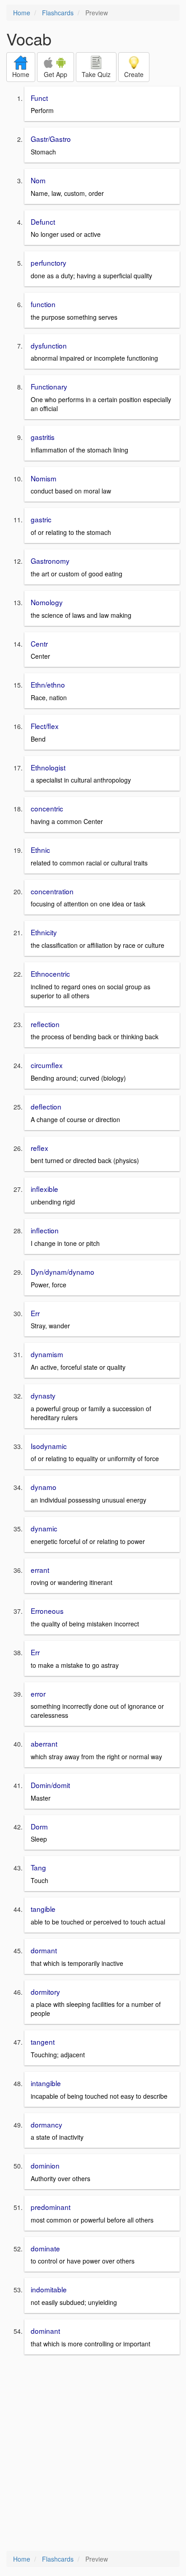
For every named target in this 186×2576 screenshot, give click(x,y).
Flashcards (58, 13)
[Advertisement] (93, 2454)
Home (22, 13)
